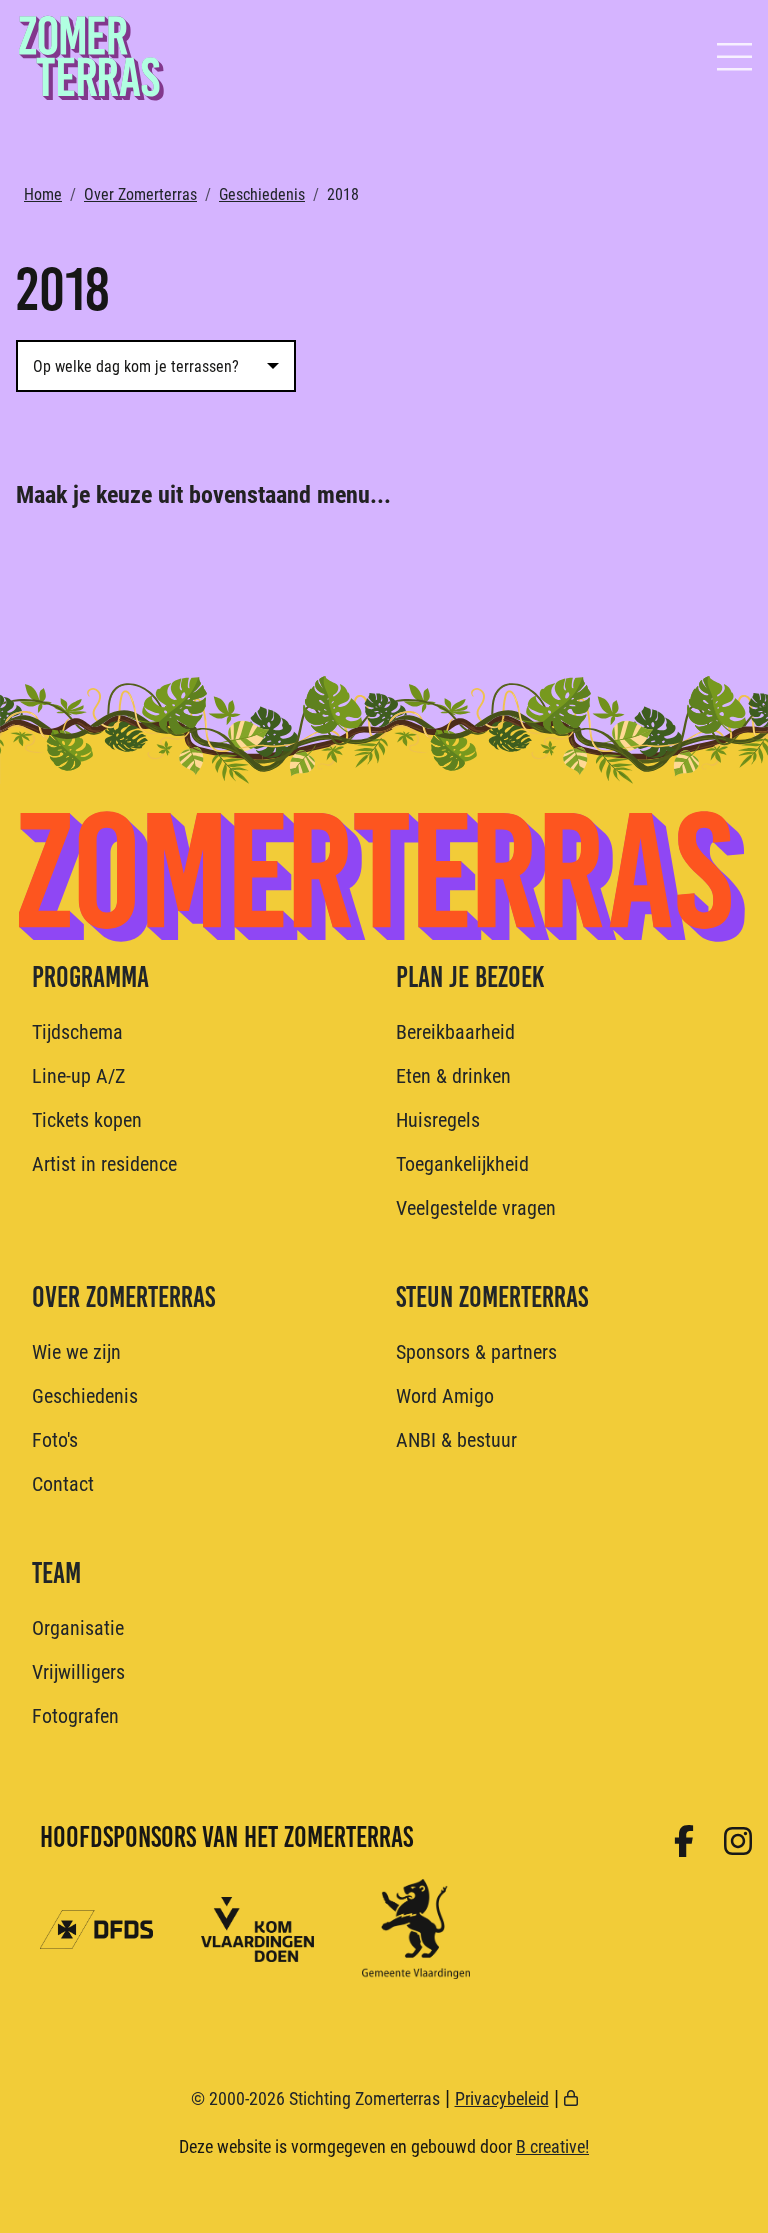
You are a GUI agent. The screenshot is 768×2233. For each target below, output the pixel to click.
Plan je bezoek (470, 977)
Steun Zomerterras (492, 1297)
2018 (343, 193)
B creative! (552, 2146)
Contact (63, 1483)
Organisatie (78, 1627)
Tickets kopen (87, 1119)
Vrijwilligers (78, 1671)
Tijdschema (77, 1031)
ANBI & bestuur (456, 1439)
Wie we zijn (76, 1351)
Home (43, 193)
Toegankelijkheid (462, 1163)
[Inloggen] (571, 2098)
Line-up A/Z (78, 1075)
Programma (90, 977)
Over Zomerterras (140, 193)
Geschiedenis (262, 193)
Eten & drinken (453, 1075)
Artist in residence (104, 1163)
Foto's (55, 1439)
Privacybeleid (502, 2098)
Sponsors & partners (476, 1351)
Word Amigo (445, 1395)
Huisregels (438, 1119)
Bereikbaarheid (455, 1031)
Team (56, 1573)
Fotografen (75, 1715)
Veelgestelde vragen (476, 1207)
